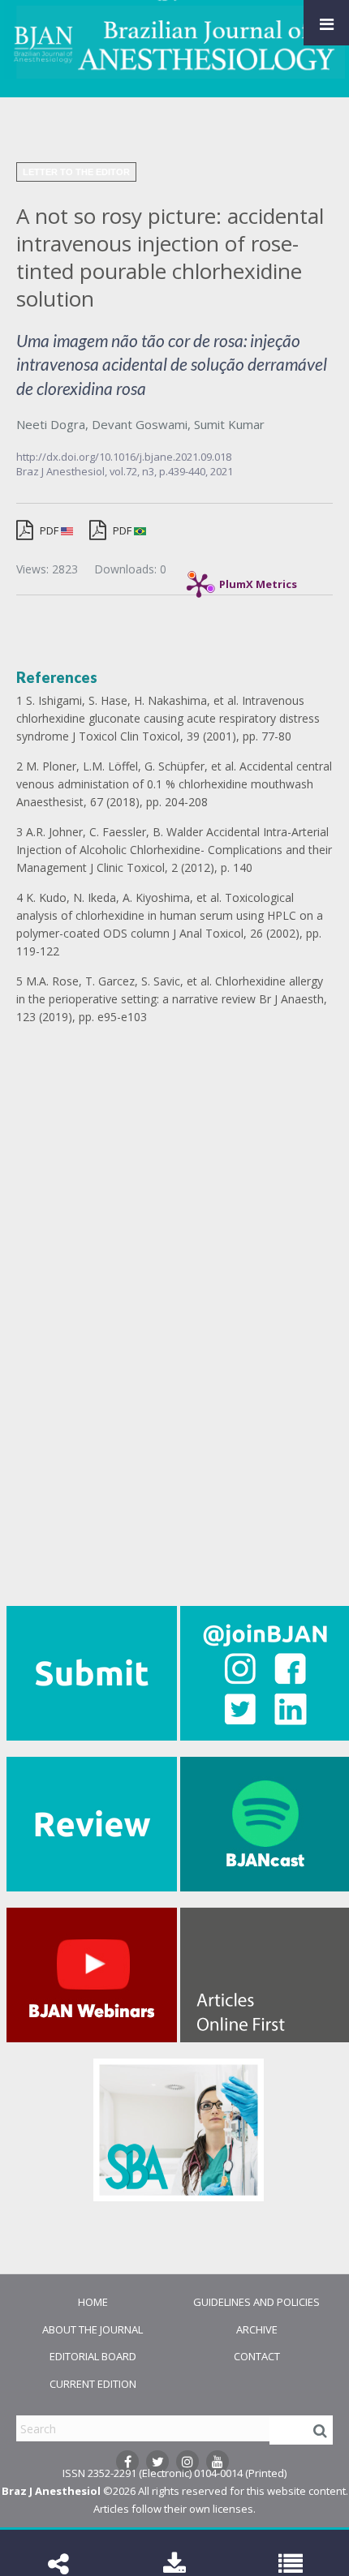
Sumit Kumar (229, 424)
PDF (49, 530)
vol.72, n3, (134, 471)
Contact (257, 2356)
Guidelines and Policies (256, 2302)
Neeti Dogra (51, 424)
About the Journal (93, 2329)
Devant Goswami (140, 424)
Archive (257, 2329)
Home (93, 2302)
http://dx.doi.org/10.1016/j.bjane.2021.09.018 (124, 457)
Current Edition (93, 2384)
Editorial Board (93, 2356)
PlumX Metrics (258, 580)
